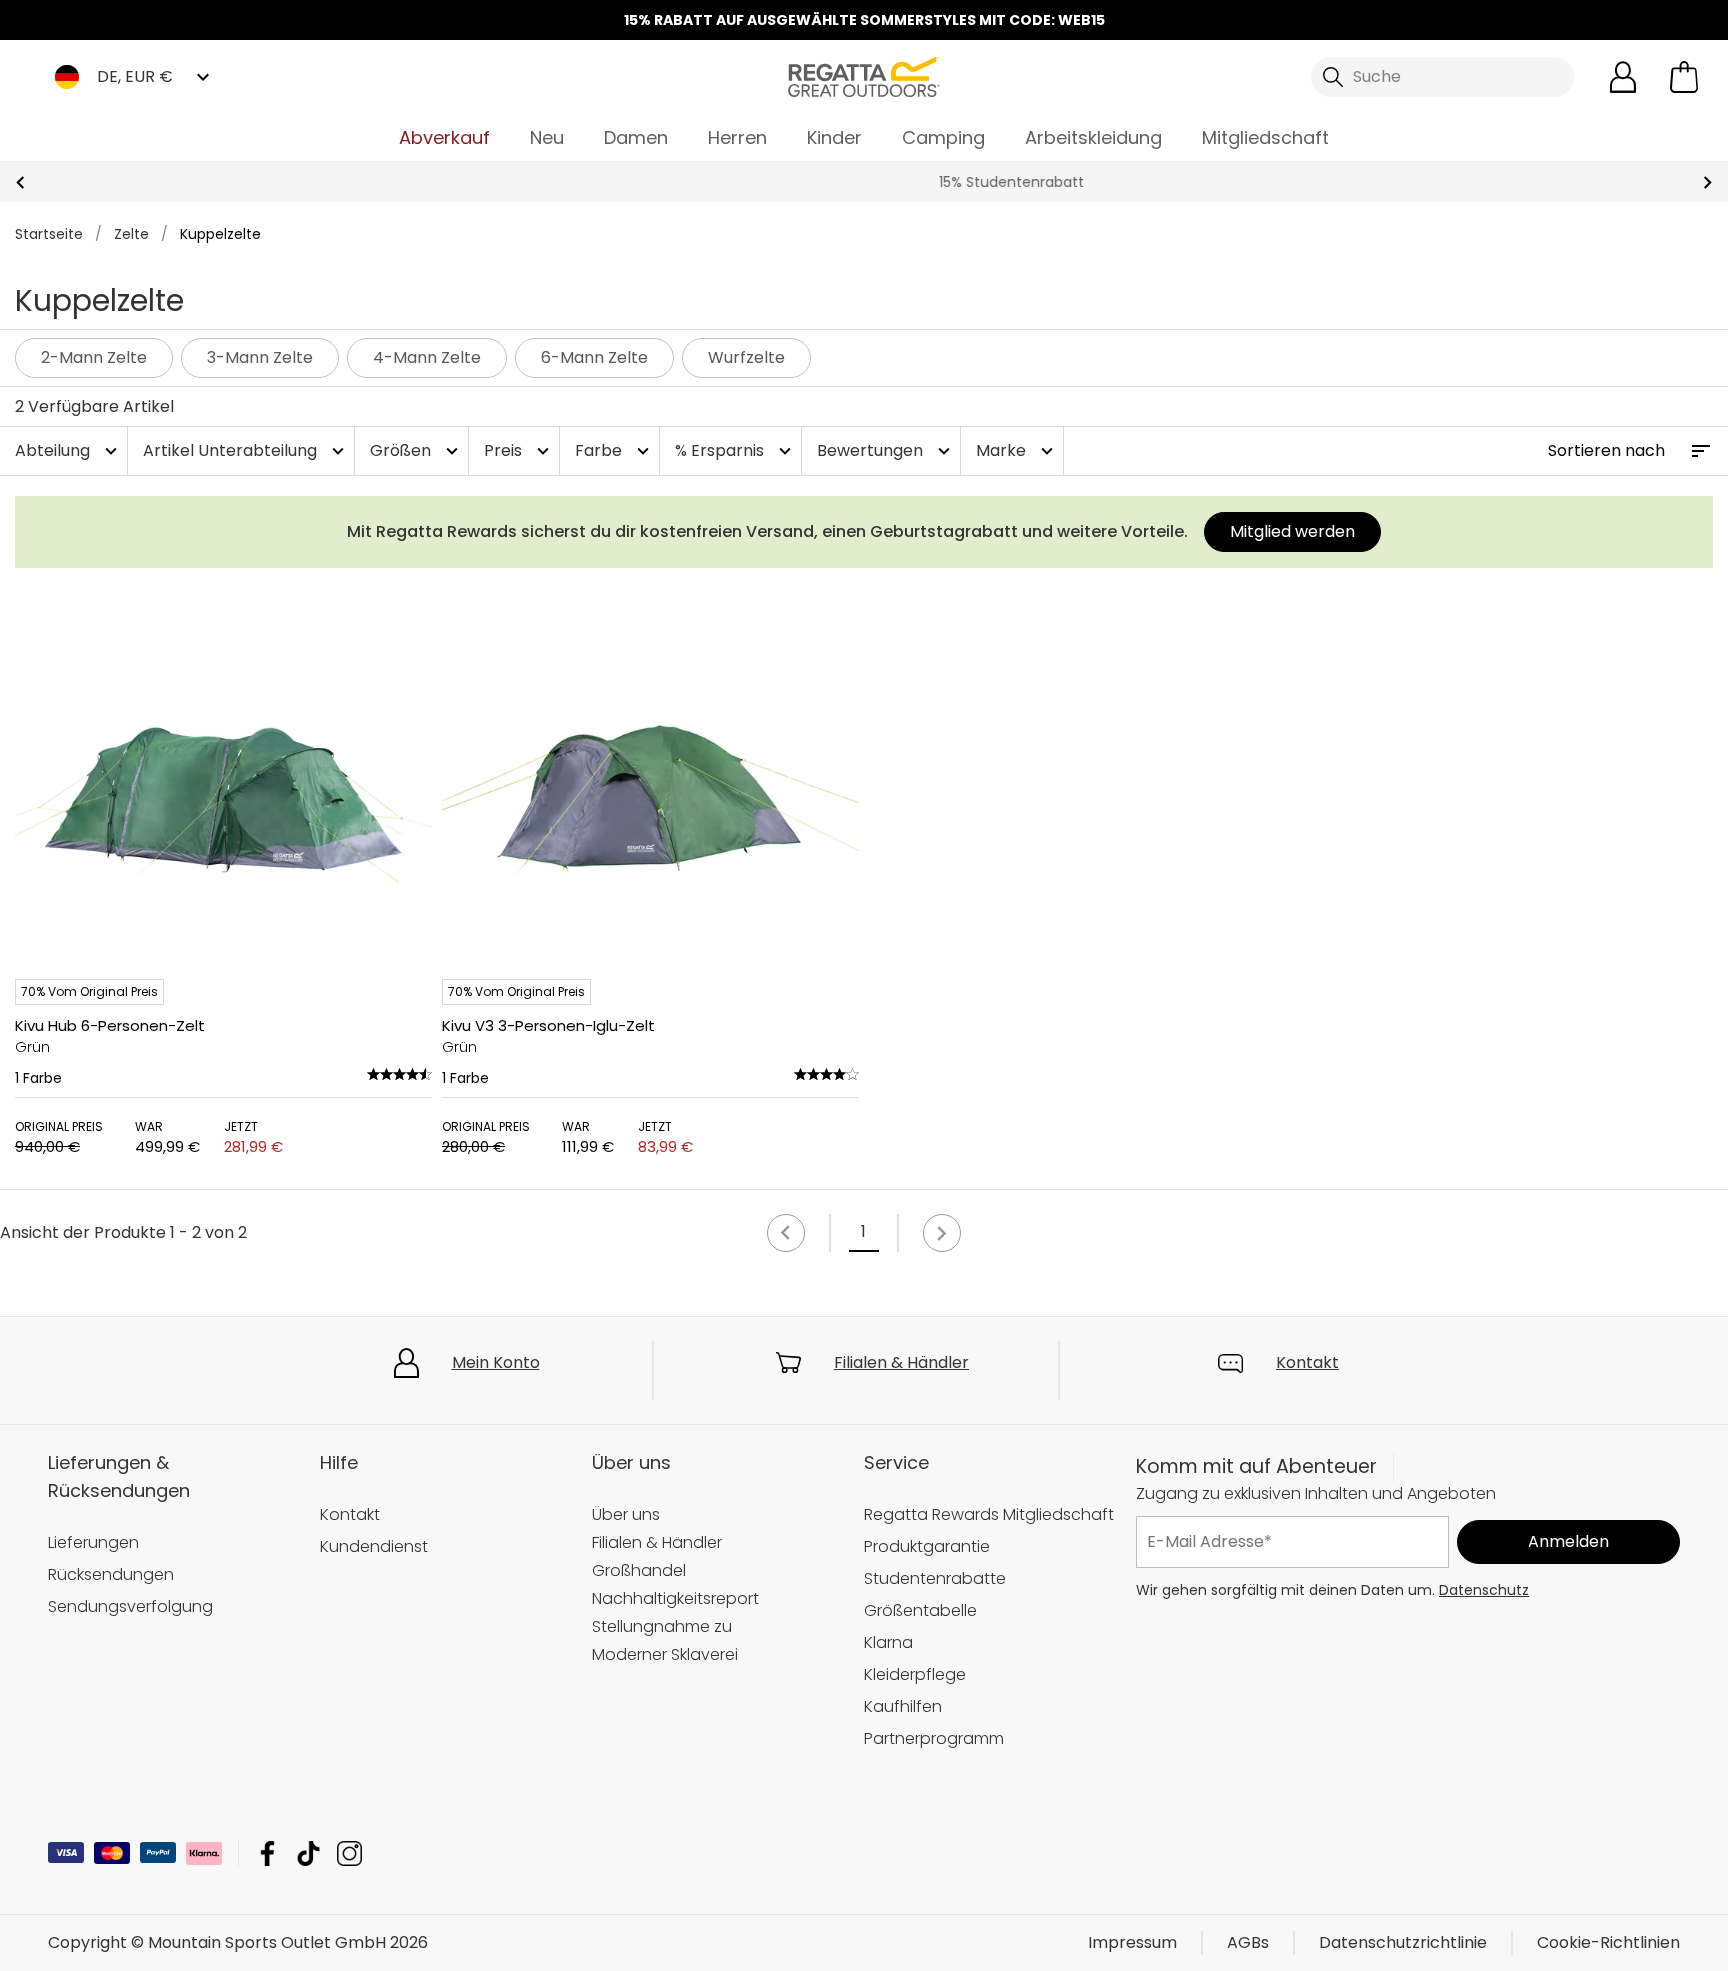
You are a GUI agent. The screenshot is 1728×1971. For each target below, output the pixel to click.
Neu (547, 137)
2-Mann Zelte (94, 357)
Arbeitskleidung (1093, 137)
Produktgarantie (927, 1546)
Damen (636, 137)
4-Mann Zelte (427, 357)
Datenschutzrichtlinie (1403, 1942)
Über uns (626, 1514)
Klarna (888, 1642)
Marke (1017, 450)
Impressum (1132, 1942)
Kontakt (1307, 1362)
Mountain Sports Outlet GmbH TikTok (308, 1853)
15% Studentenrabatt (864, 182)
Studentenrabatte (935, 1578)
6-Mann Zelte (594, 357)
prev (20, 182)
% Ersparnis (735, 450)
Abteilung (68, 450)
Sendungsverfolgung (130, 1606)
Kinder (834, 137)
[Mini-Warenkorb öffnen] (1684, 77)
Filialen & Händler (901, 1362)
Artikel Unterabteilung (246, 450)
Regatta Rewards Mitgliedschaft (989, 1514)
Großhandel (639, 1570)
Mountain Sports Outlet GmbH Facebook (267, 1853)
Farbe (614, 450)
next (1707, 182)
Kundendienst (374, 1546)
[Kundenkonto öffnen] (1623, 77)
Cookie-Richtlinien (1608, 1942)
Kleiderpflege (915, 1674)
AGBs (1248, 1942)
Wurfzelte (746, 357)
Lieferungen (93, 1542)
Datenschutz (1484, 1590)
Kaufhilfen (903, 1706)
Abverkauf (444, 137)
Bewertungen (886, 450)
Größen (416, 450)
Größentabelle (920, 1610)
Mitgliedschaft (1265, 137)
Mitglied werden (1292, 531)
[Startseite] (864, 75)
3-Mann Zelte (260, 357)
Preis (519, 450)
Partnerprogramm (934, 1738)
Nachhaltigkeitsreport (675, 1598)
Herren (737, 137)
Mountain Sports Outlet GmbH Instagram (349, 1853)
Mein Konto (496, 1362)
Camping (943, 137)
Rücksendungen (111, 1574)
